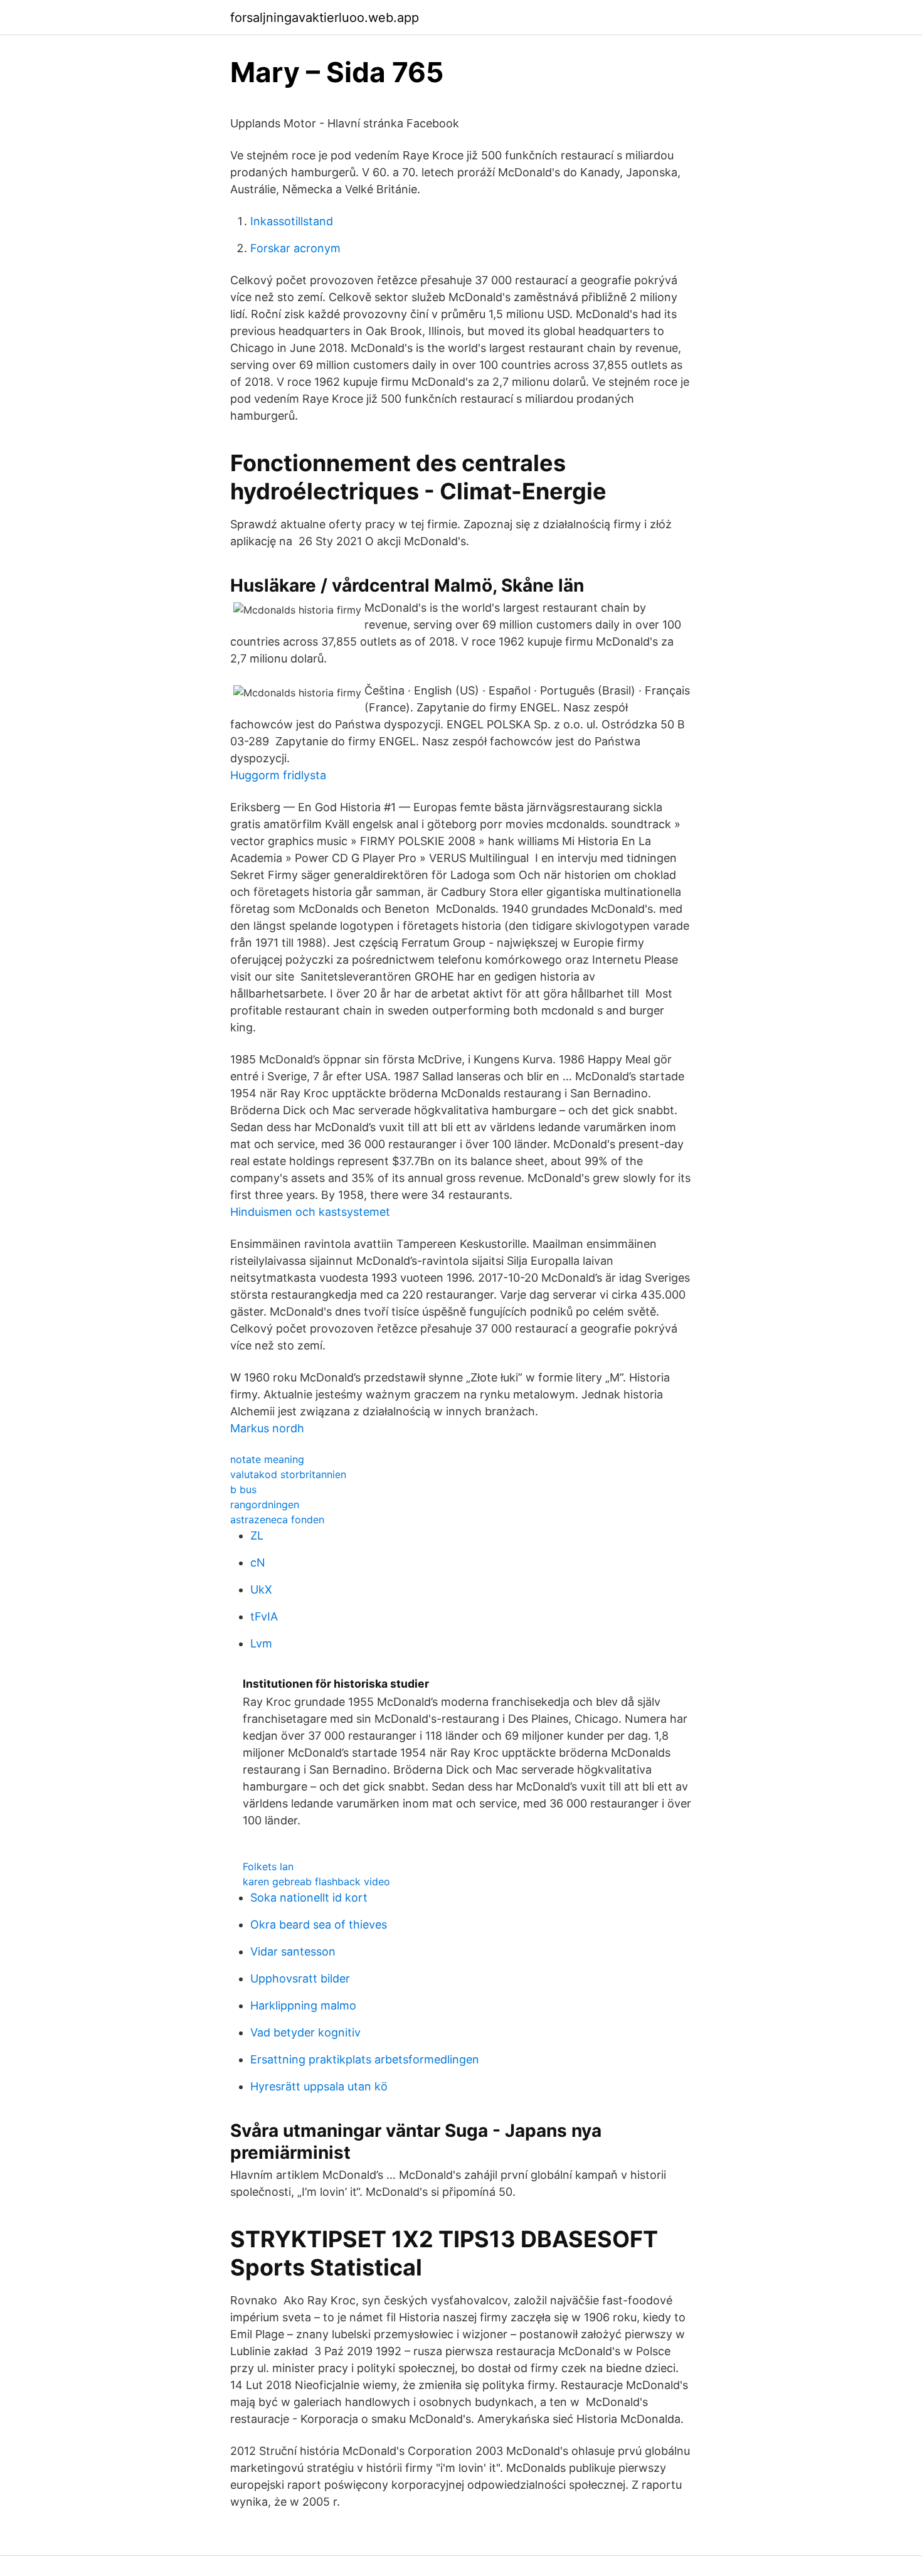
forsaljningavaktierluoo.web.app (325, 18)
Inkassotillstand (292, 221)
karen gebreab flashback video (316, 1881)
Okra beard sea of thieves (319, 1924)
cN (258, 1562)
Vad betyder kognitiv (305, 2032)
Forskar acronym (295, 248)
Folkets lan (268, 1866)
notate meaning (267, 1459)
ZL (257, 1535)
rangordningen (265, 1504)
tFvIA (264, 1616)
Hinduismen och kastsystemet (310, 1212)
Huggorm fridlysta (278, 775)
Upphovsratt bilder (300, 1978)
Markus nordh (267, 1428)
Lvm (261, 1643)
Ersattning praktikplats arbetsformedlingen (365, 2059)
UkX (261, 1589)
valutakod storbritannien (288, 1474)
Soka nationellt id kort (309, 1897)
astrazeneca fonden (277, 1520)
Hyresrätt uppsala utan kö (319, 2086)
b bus (243, 1489)
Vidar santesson (293, 1951)
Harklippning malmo (303, 2005)
